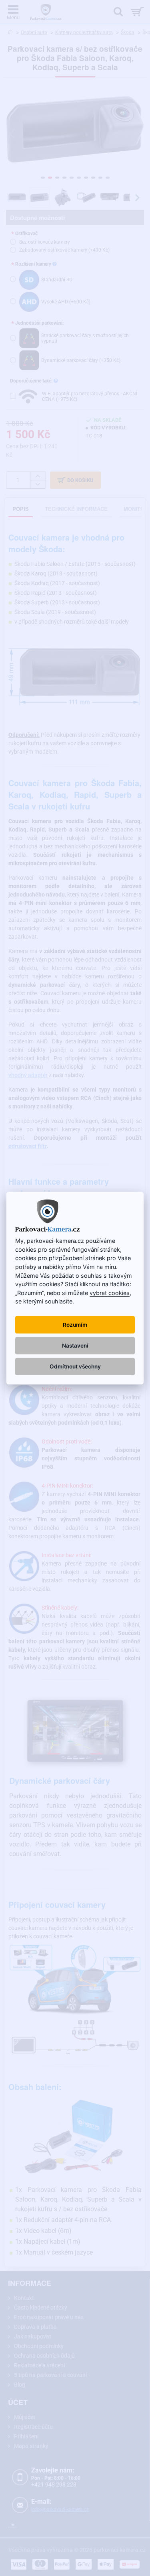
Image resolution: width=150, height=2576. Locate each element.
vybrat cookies (110, 1293)
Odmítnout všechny (75, 1366)
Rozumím (75, 1325)
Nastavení (75, 1346)
